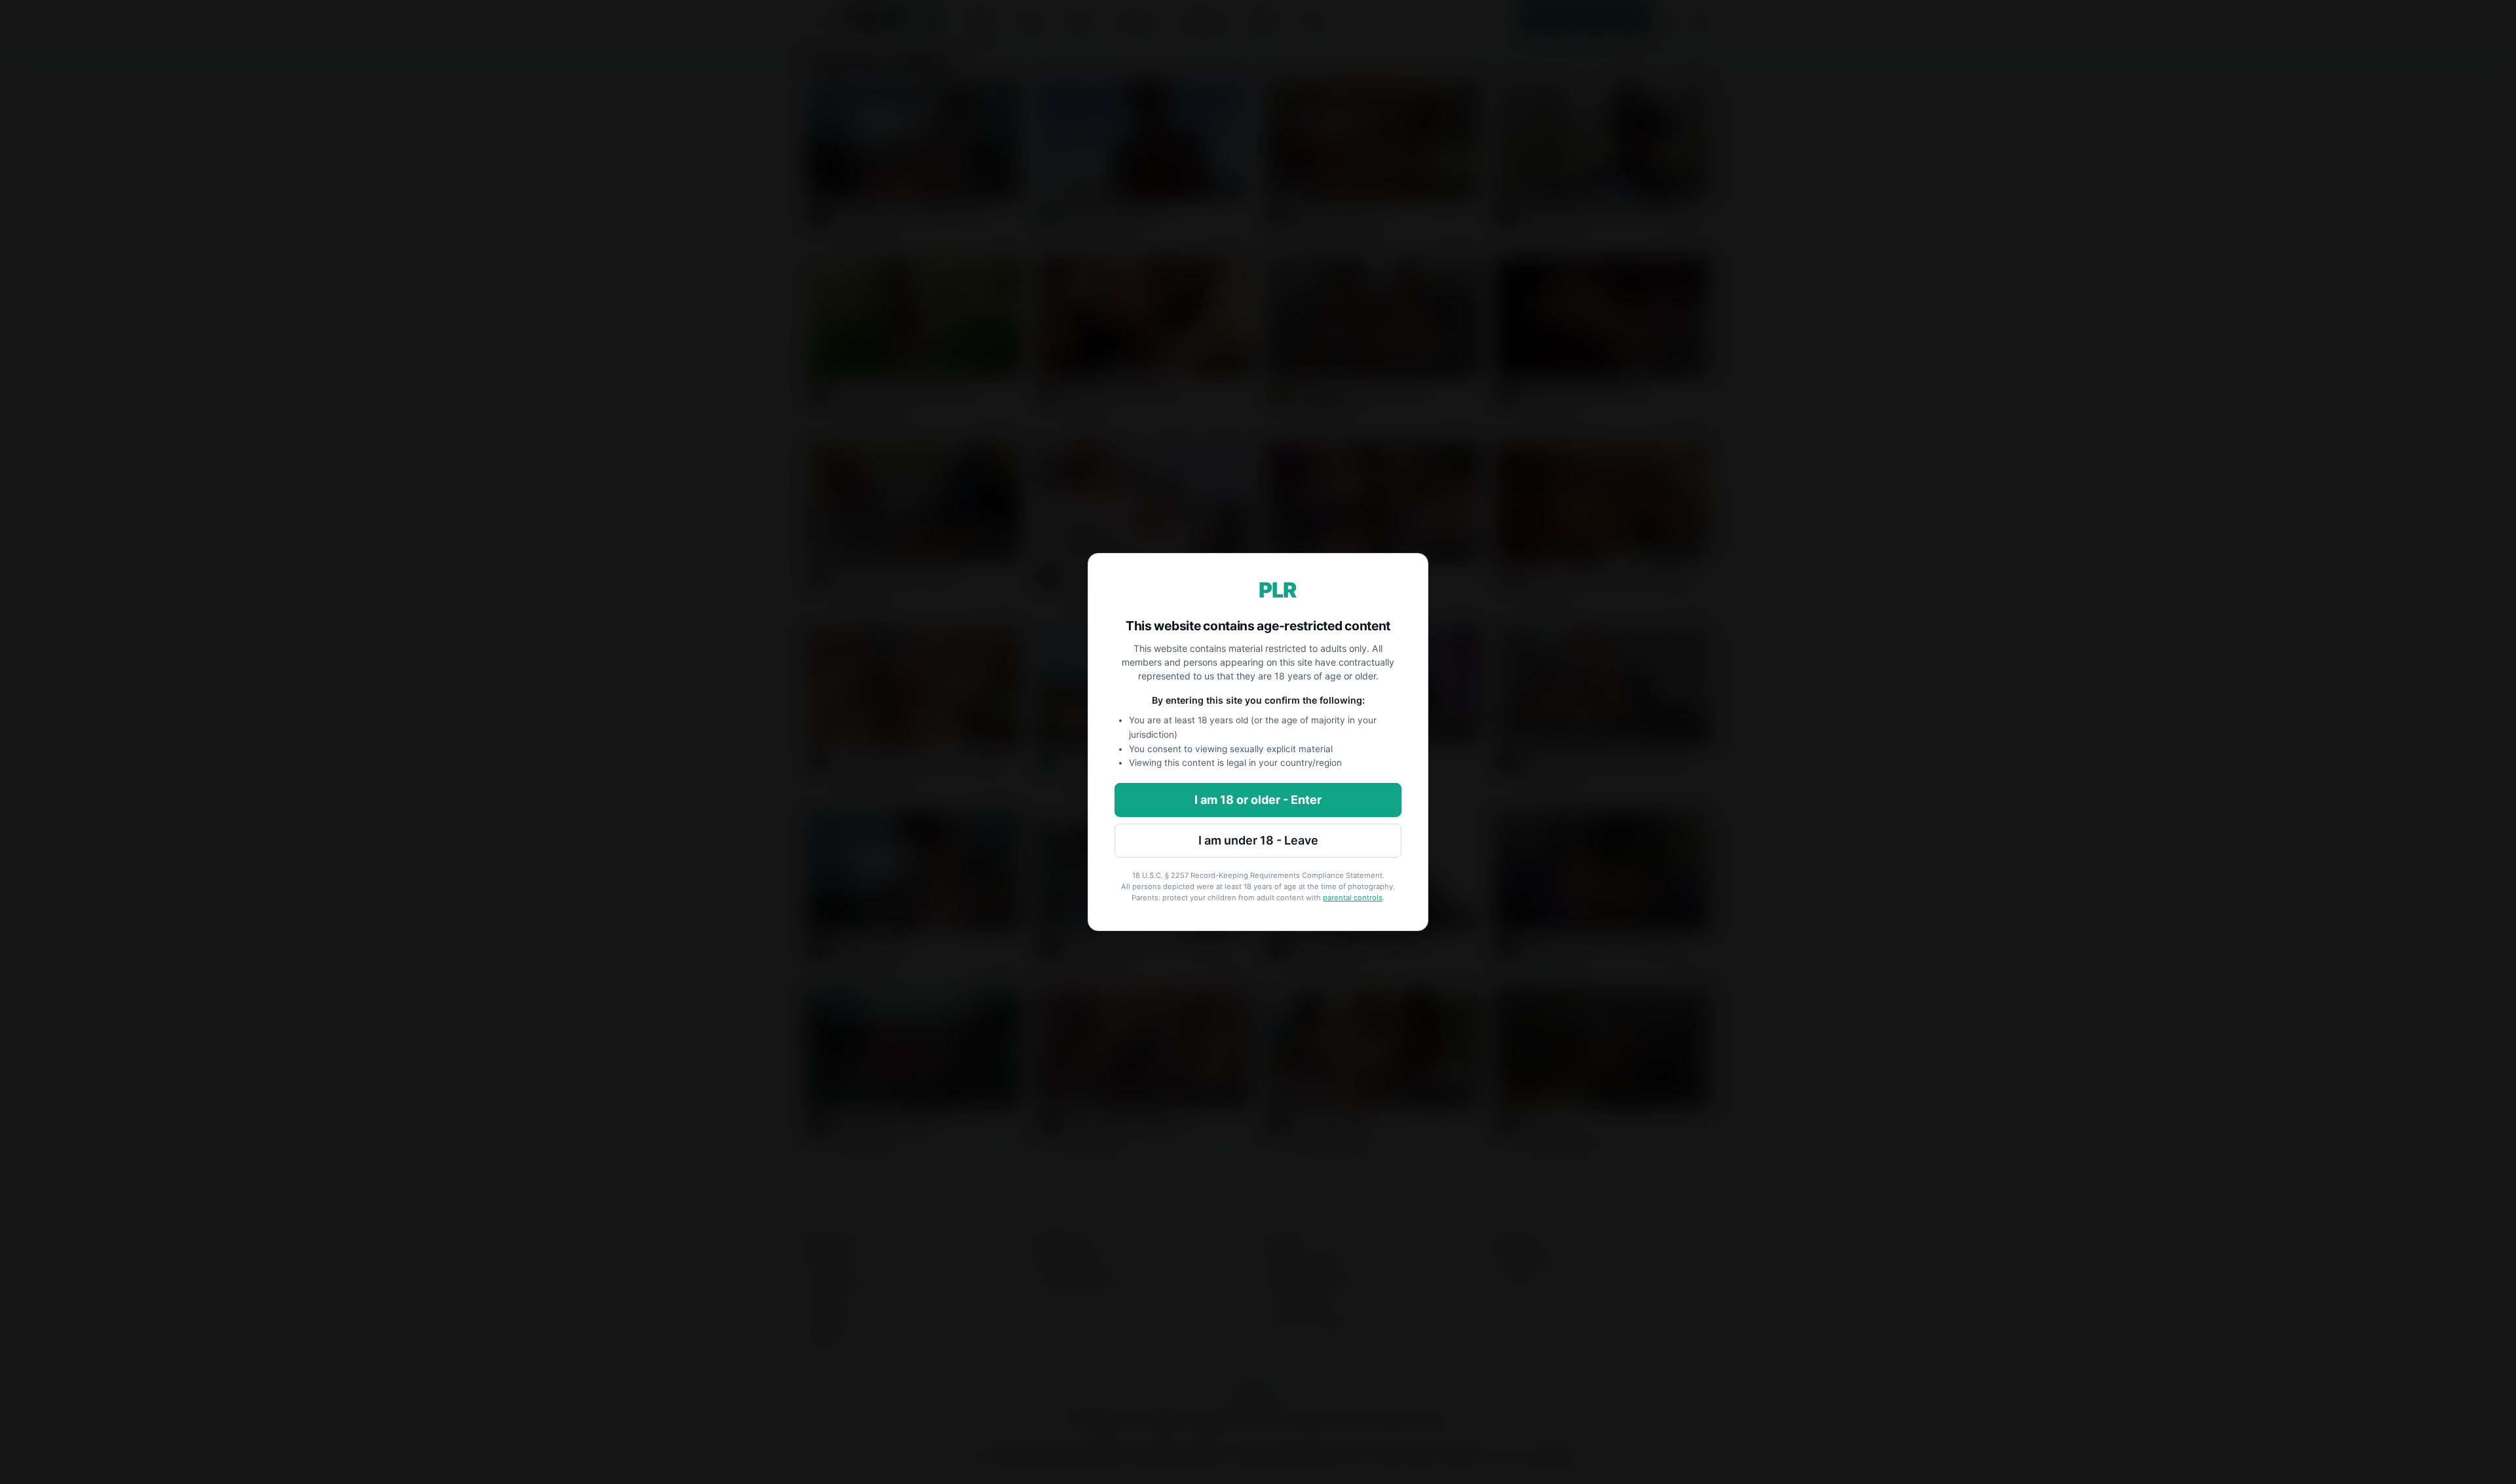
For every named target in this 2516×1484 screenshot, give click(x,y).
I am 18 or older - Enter (1258, 800)
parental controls (1353, 898)
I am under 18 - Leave (1258, 840)
